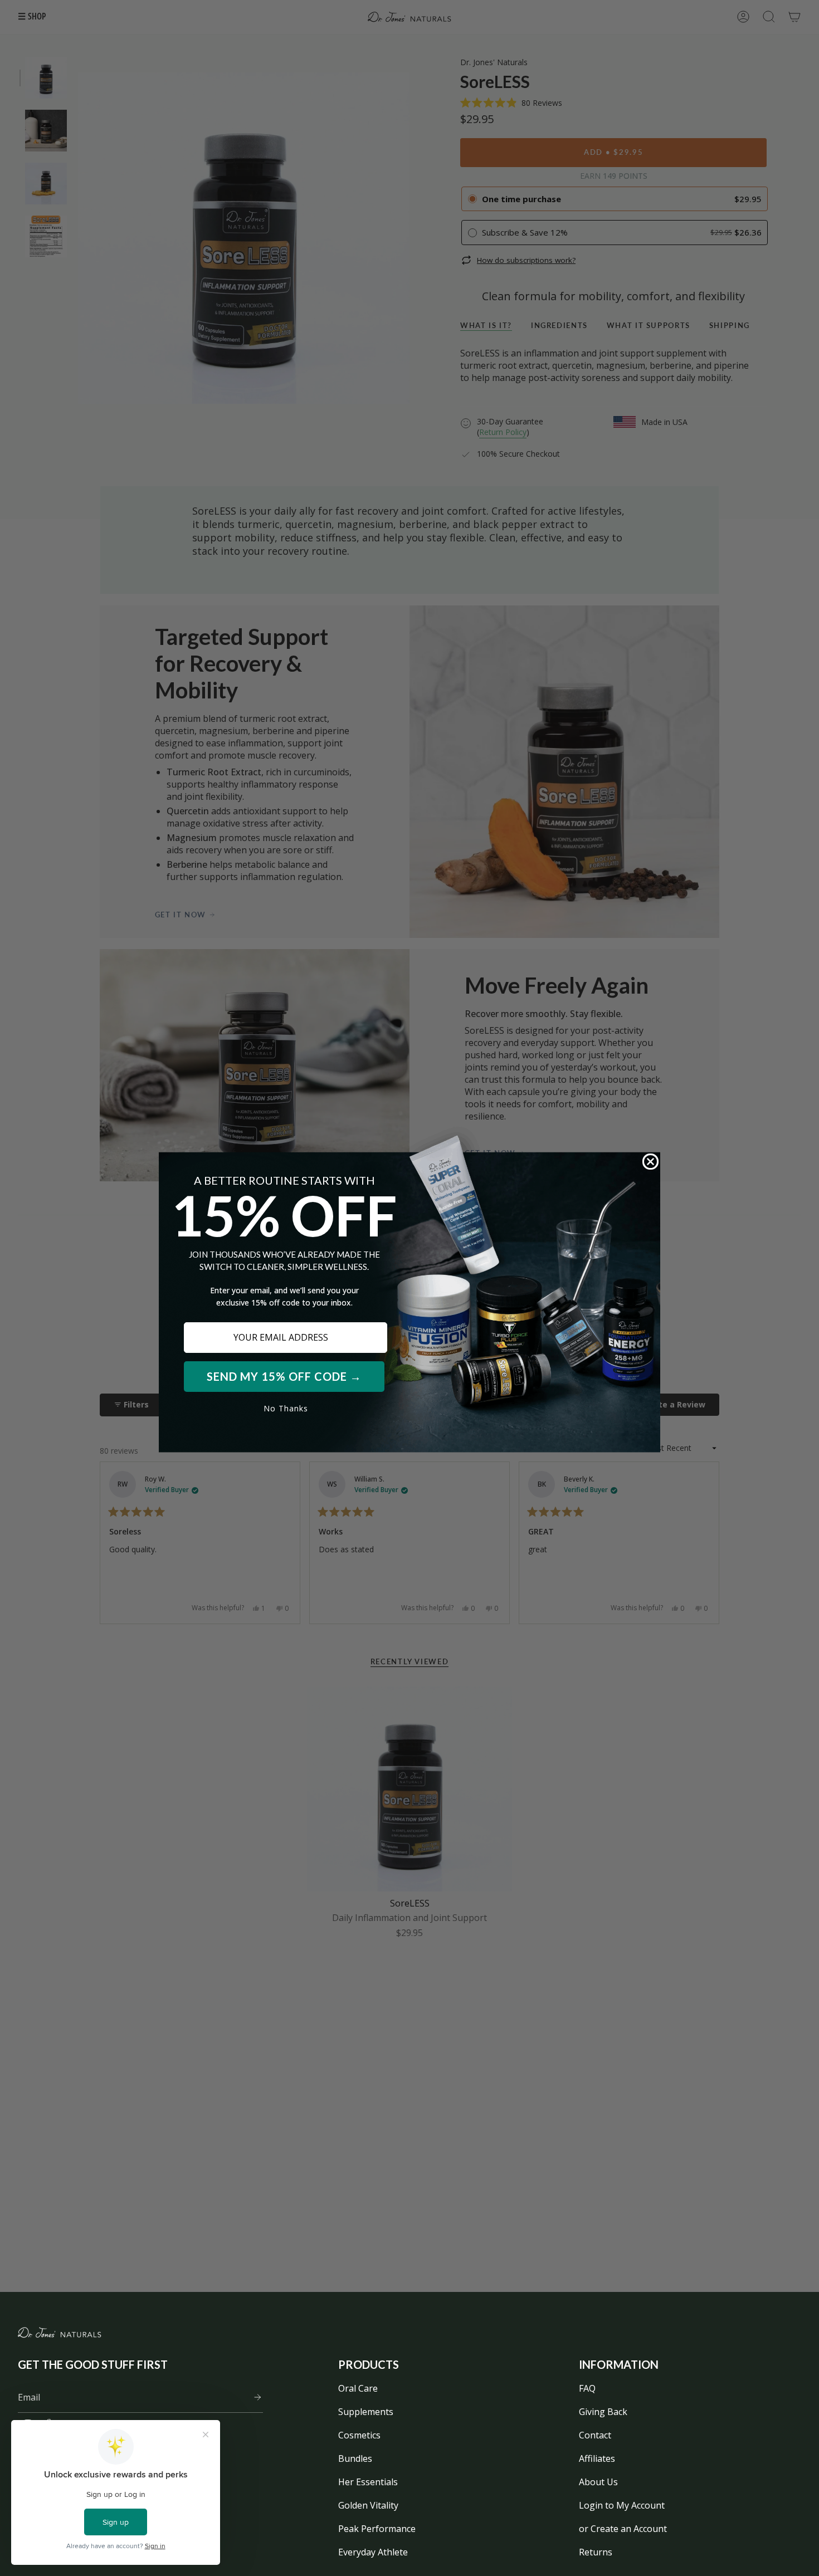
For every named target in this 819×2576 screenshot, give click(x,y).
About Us (598, 2482)
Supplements (366, 2412)
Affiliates (597, 2458)
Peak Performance (377, 2529)
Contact (595, 2435)
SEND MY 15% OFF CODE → (284, 1376)
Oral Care (358, 2388)
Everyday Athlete (373, 2552)
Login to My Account (622, 2505)
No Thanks (286, 1408)
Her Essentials (368, 2482)
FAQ (587, 2388)
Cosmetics (359, 2435)
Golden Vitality (368, 2505)
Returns (596, 2552)
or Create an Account (623, 2529)
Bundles (355, 2458)
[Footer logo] (60, 2332)
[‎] (254, 2397)
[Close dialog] (650, 1162)
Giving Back (603, 2412)
